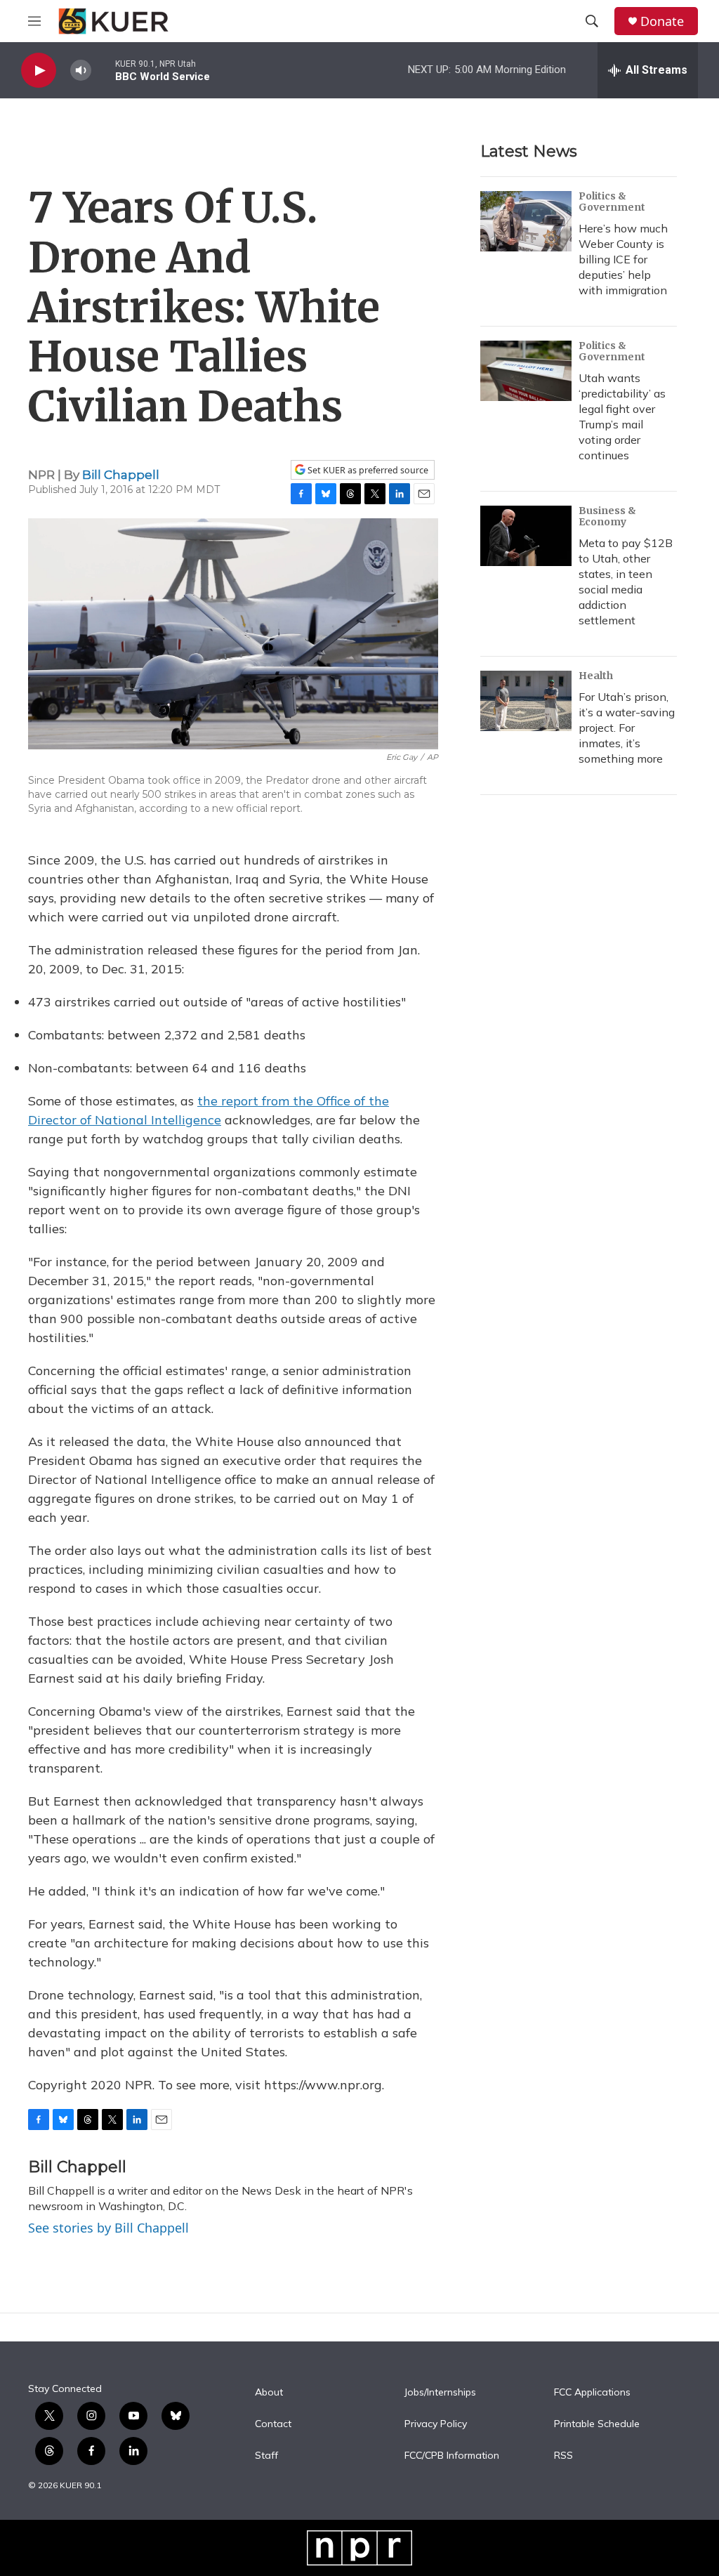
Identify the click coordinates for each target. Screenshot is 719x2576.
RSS (563, 2456)
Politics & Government (612, 202)
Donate (662, 21)
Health (596, 676)
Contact (273, 2424)
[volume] (81, 71)
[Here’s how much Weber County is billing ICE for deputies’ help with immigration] (526, 221)
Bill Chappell (121, 475)
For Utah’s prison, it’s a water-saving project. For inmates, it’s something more (627, 728)
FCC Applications (592, 2393)
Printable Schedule (597, 2424)
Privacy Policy (436, 2424)
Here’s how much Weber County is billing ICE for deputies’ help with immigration (623, 259)
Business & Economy (607, 516)
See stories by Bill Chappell (108, 2228)
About (269, 2393)
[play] (39, 71)
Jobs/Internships (440, 2393)
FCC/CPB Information (452, 2456)
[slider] (103, 70)
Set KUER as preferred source (367, 470)
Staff (266, 2456)
